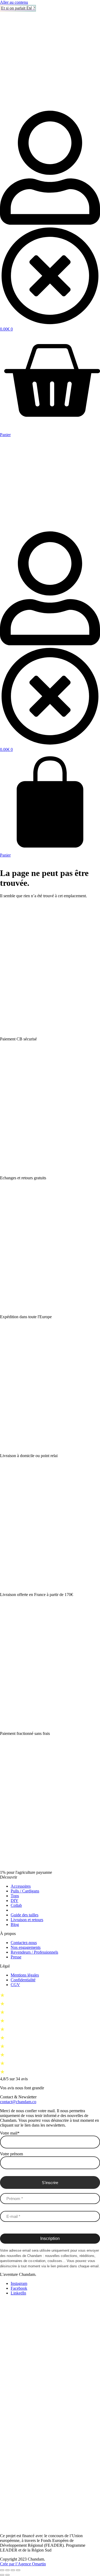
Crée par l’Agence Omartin (23, 2564)
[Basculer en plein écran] (7, 2570)
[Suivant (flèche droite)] (7, 2575)
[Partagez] (13, 2570)
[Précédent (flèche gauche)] (2, 2575)
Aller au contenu (14, 2)
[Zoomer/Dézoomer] (2, 2570)
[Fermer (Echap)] (18, 2570)
